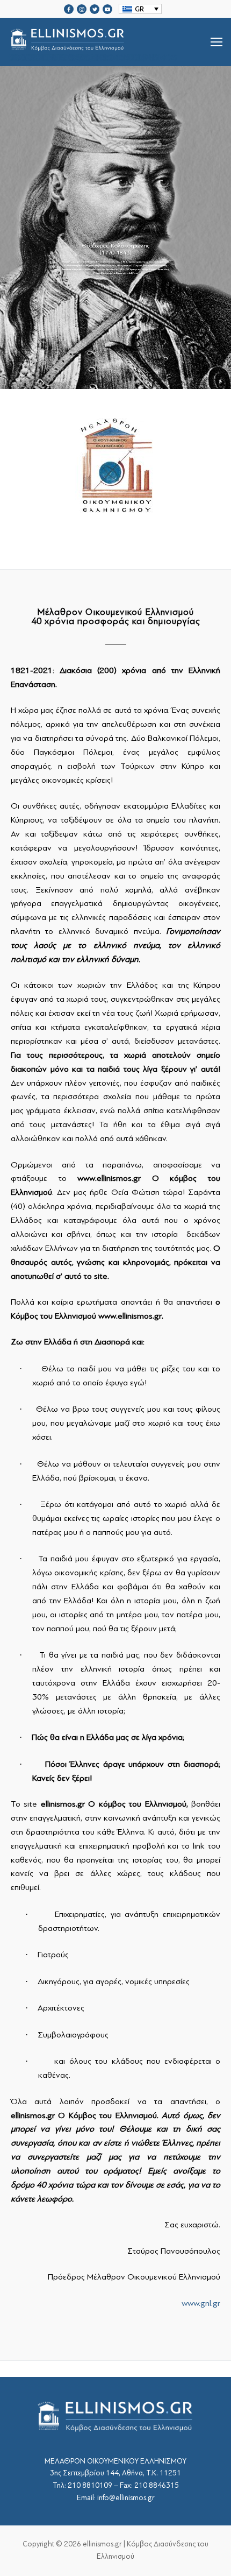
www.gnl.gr (201, 2303)
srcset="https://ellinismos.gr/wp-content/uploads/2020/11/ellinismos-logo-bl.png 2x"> (95, 55)
